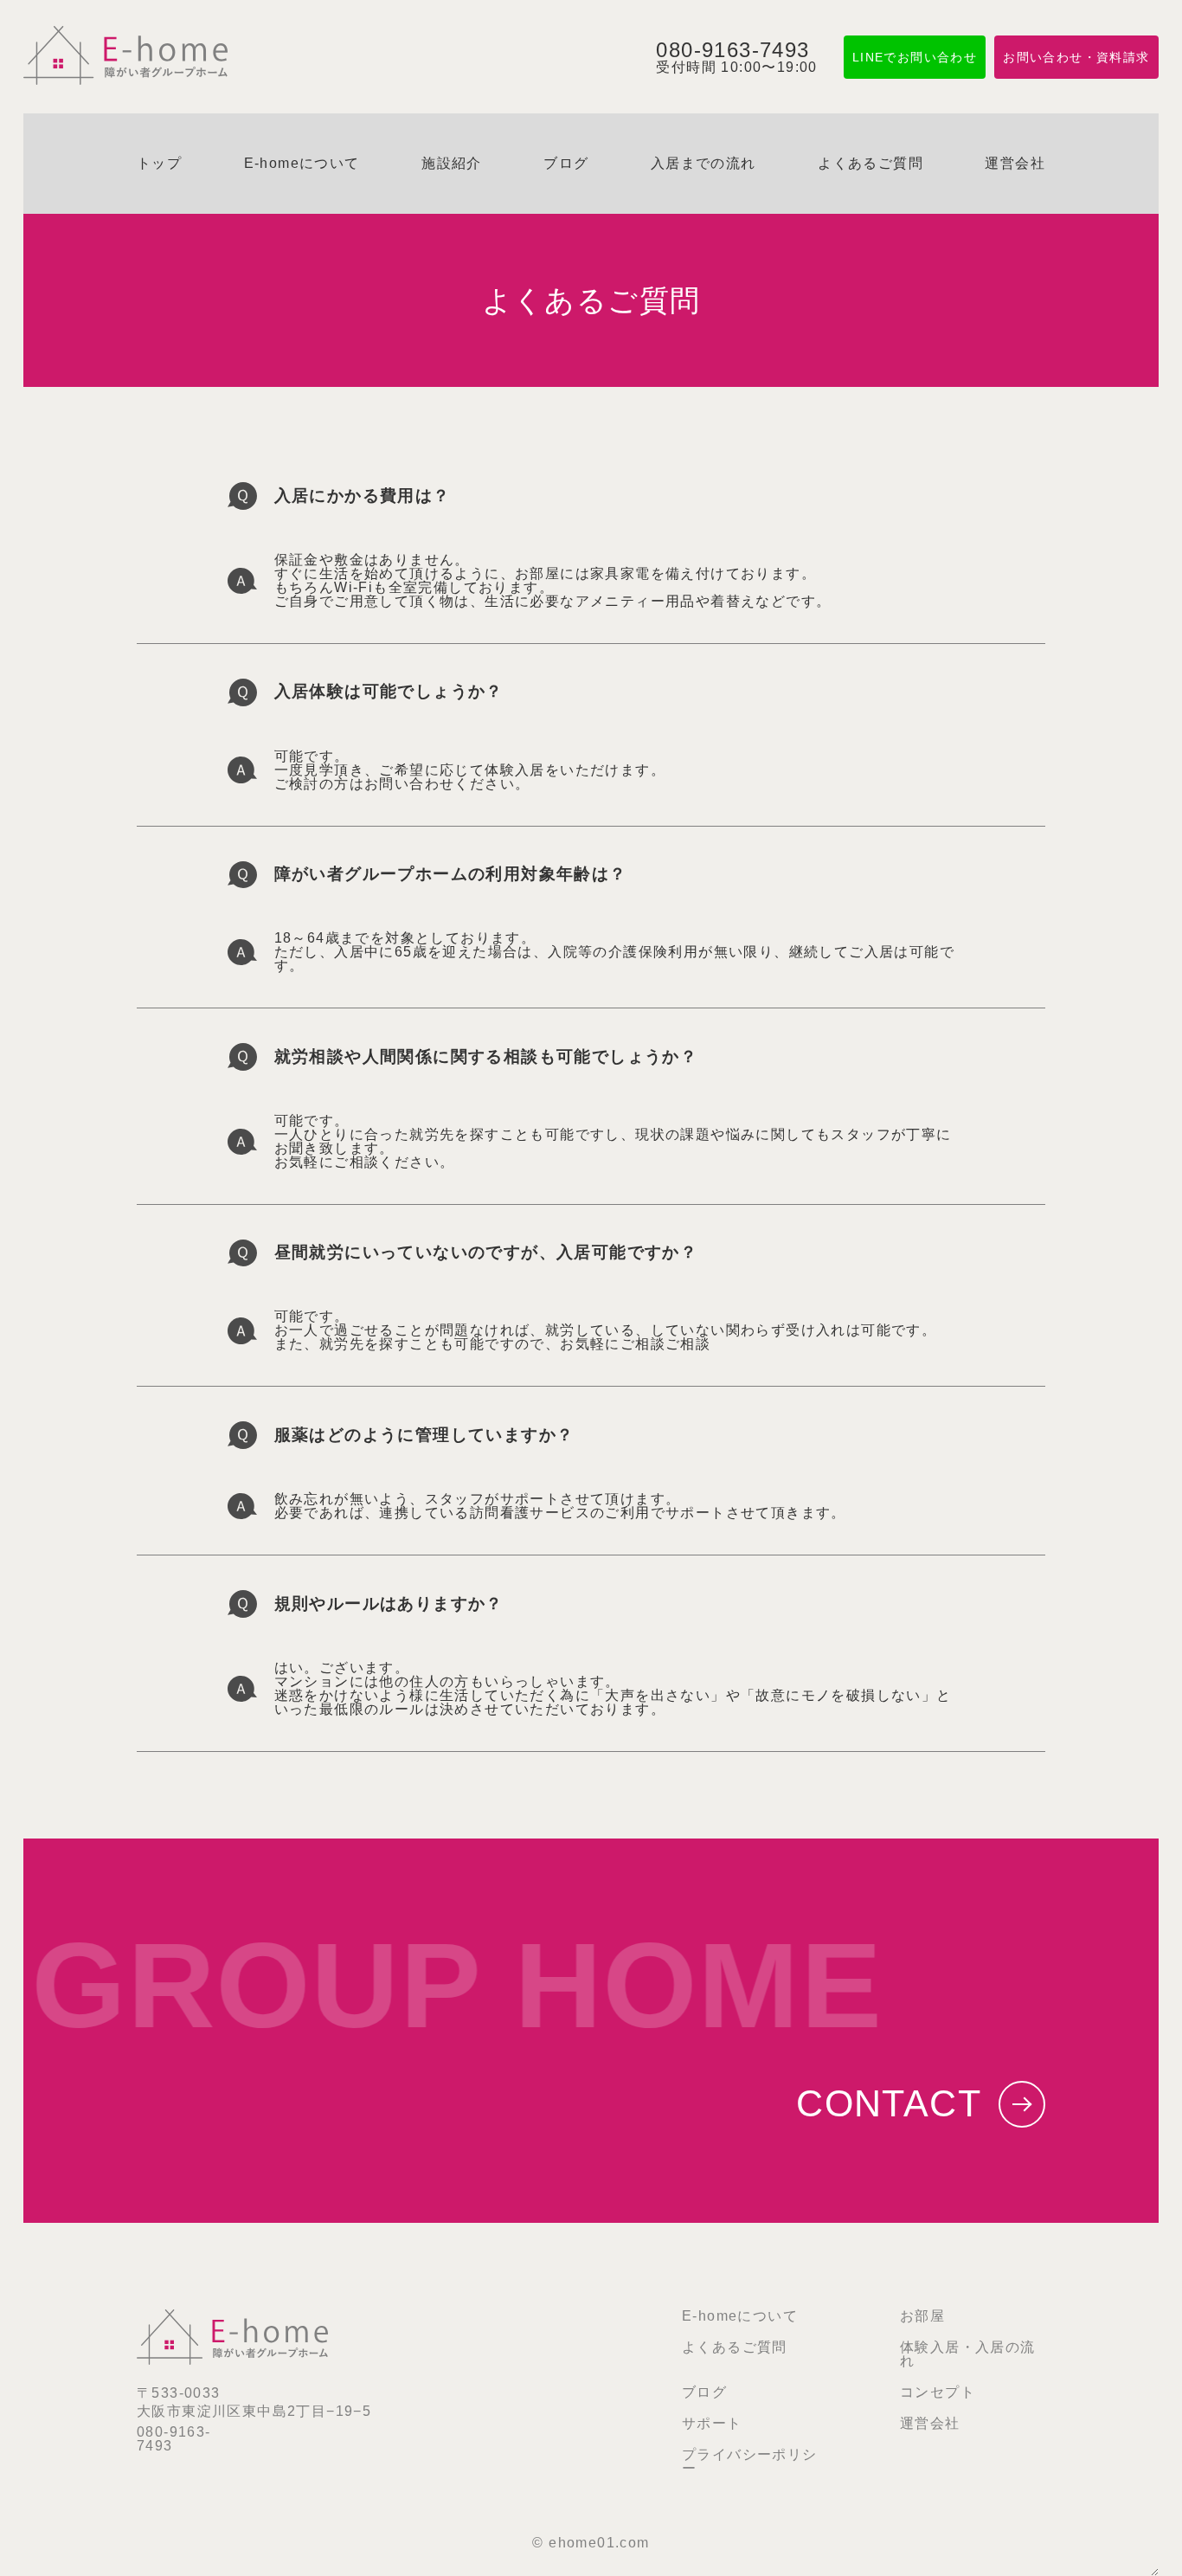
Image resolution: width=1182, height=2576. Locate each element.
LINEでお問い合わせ (915, 57)
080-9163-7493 (174, 2439)
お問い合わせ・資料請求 (1076, 57)
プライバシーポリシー (750, 2461)
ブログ (566, 163)
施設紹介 (452, 163)
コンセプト (938, 2392)
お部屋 (922, 2316)
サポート (712, 2423)
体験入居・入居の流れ (968, 2354)
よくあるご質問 (870, 163)
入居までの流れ (703, 163)
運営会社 (1015, 163)
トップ (159, 163)
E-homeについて (302, 163)
